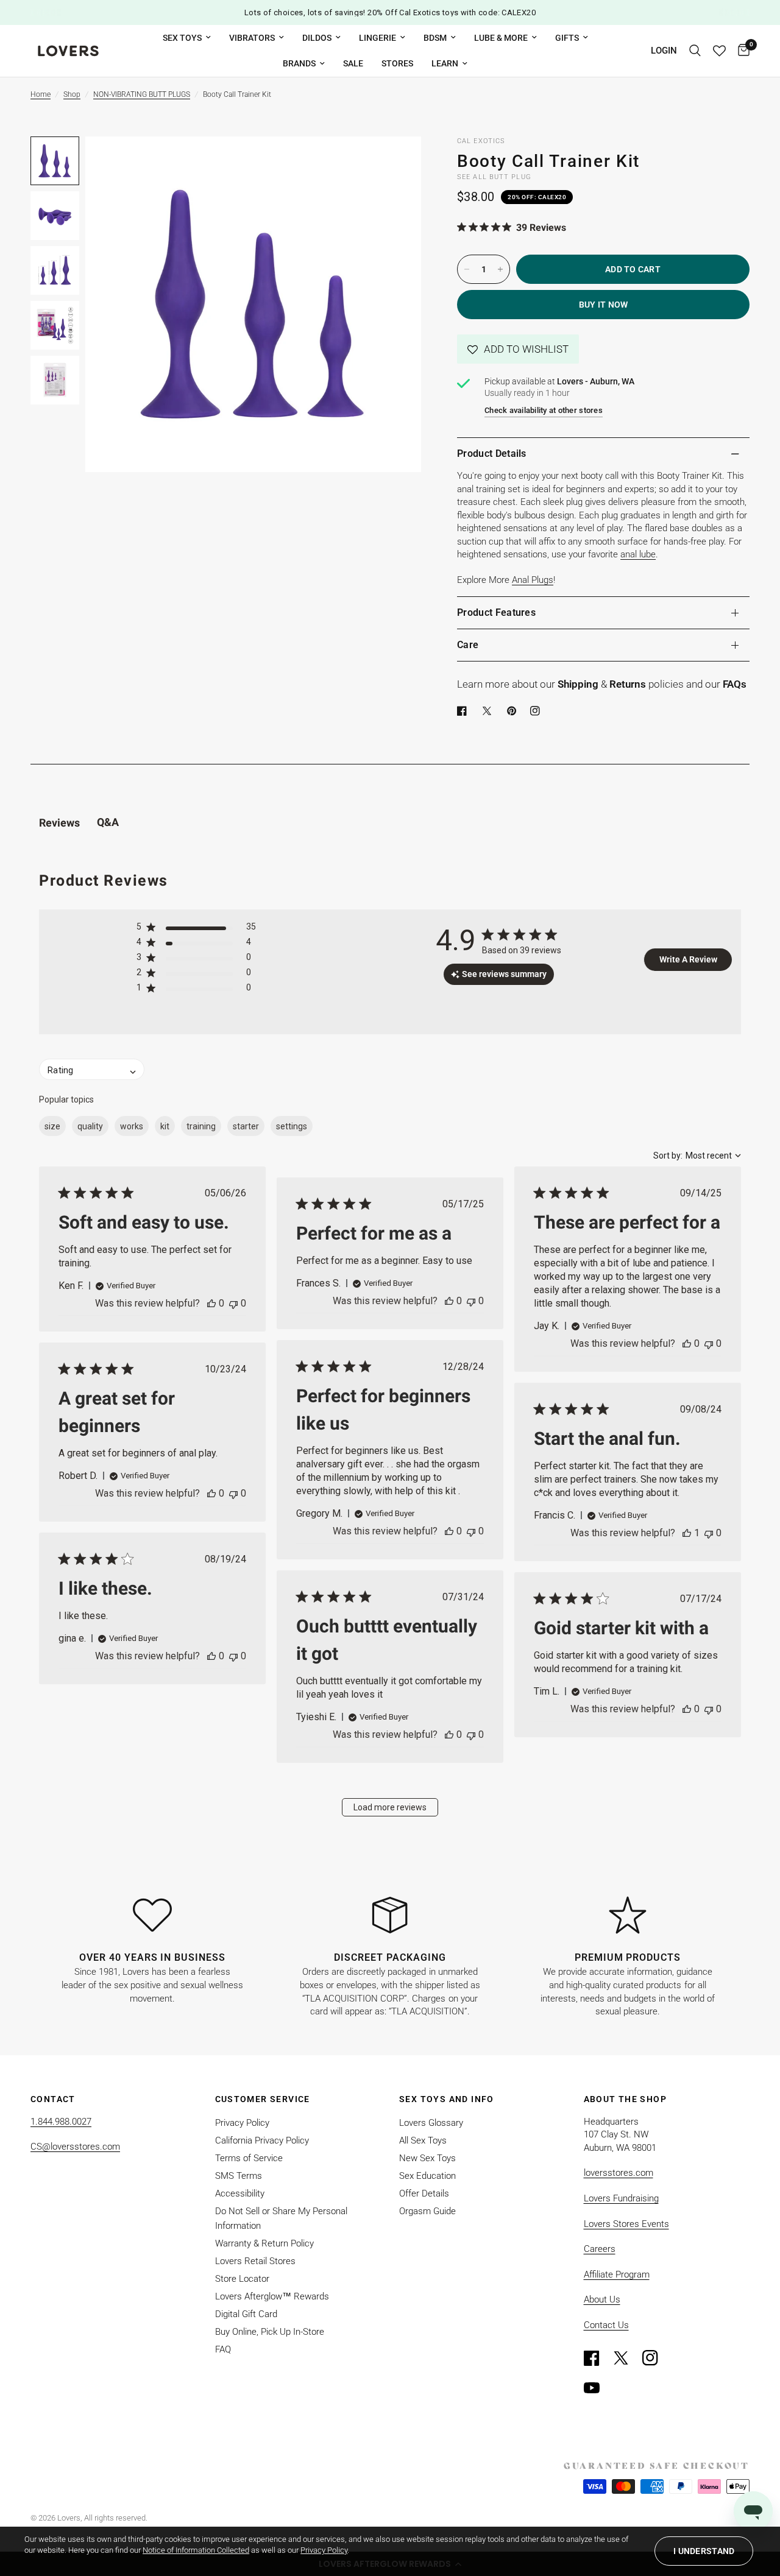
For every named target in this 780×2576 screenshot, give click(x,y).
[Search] (695, 51)
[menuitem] (187, 38)
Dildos (317, 38)
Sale (353, 63)
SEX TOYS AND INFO (447, 2099)
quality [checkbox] (90, 1126)
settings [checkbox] (292, 1126)
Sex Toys (182, 38)
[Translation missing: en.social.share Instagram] (537, 711)
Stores (397, 63)
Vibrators (252, 38)
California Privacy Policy (262, 2140)
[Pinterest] (514, 711)
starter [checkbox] (246, 1126)
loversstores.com (619, 2173)
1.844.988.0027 (61, 2122)
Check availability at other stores (544, 410)
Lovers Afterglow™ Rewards (272, 2296)
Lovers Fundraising (621, 2198)
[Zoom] (395, 162)
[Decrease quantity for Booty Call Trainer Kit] (467, 269)
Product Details (492, 453)
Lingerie (378, 38)
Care (468, 645)
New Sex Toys (427, 2158)
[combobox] (697, 1156)
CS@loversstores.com (75, 2147)
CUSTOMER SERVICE (263, 2099)
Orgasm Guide (427, 2211)
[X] (489, 711)
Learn (445, 63)
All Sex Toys (423, 2140)
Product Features (496, 612)
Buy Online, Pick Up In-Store (270, 2332)
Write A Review (688, 959)
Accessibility (240, 2193)
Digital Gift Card (246, 2314)
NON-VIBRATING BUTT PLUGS (142, 94)
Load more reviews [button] (390, 1807)
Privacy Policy (242, 2123)
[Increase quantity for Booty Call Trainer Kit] (500, 269)
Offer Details (424, 2193)
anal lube (638, 554)
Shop (72, 94)
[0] (741, 51)
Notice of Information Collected (196, 2550)
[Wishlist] (719, 51)
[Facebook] (464, 711)
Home (41, 94)
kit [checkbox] (165, 1126)
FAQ (223, 2349)
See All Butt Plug (494, 177)
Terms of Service (249, 2158)
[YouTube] (597, 2388)
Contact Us (606, 2325)
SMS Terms (239, 2176)
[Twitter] (626, 2358)
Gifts (567, 38)
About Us (602, 2299)
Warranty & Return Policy (264, 2243)
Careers (600, 2249)
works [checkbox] (132, 1126)
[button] (518, 349)
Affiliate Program (617, 2274)
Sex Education (427, 2176)
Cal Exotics (481, 141)
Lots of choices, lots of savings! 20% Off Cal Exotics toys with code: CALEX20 (390, 12)
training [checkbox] (201, 1126)
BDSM (435, 38)
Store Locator (242, 2279)
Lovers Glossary (431, 2123)
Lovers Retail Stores (255, 2261)
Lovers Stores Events (626, 2224)
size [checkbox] (52, 1126)
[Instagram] (656, 2358)
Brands (299, 63)
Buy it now (604, 305)
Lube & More (501, 38)
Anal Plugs (533, 580)
